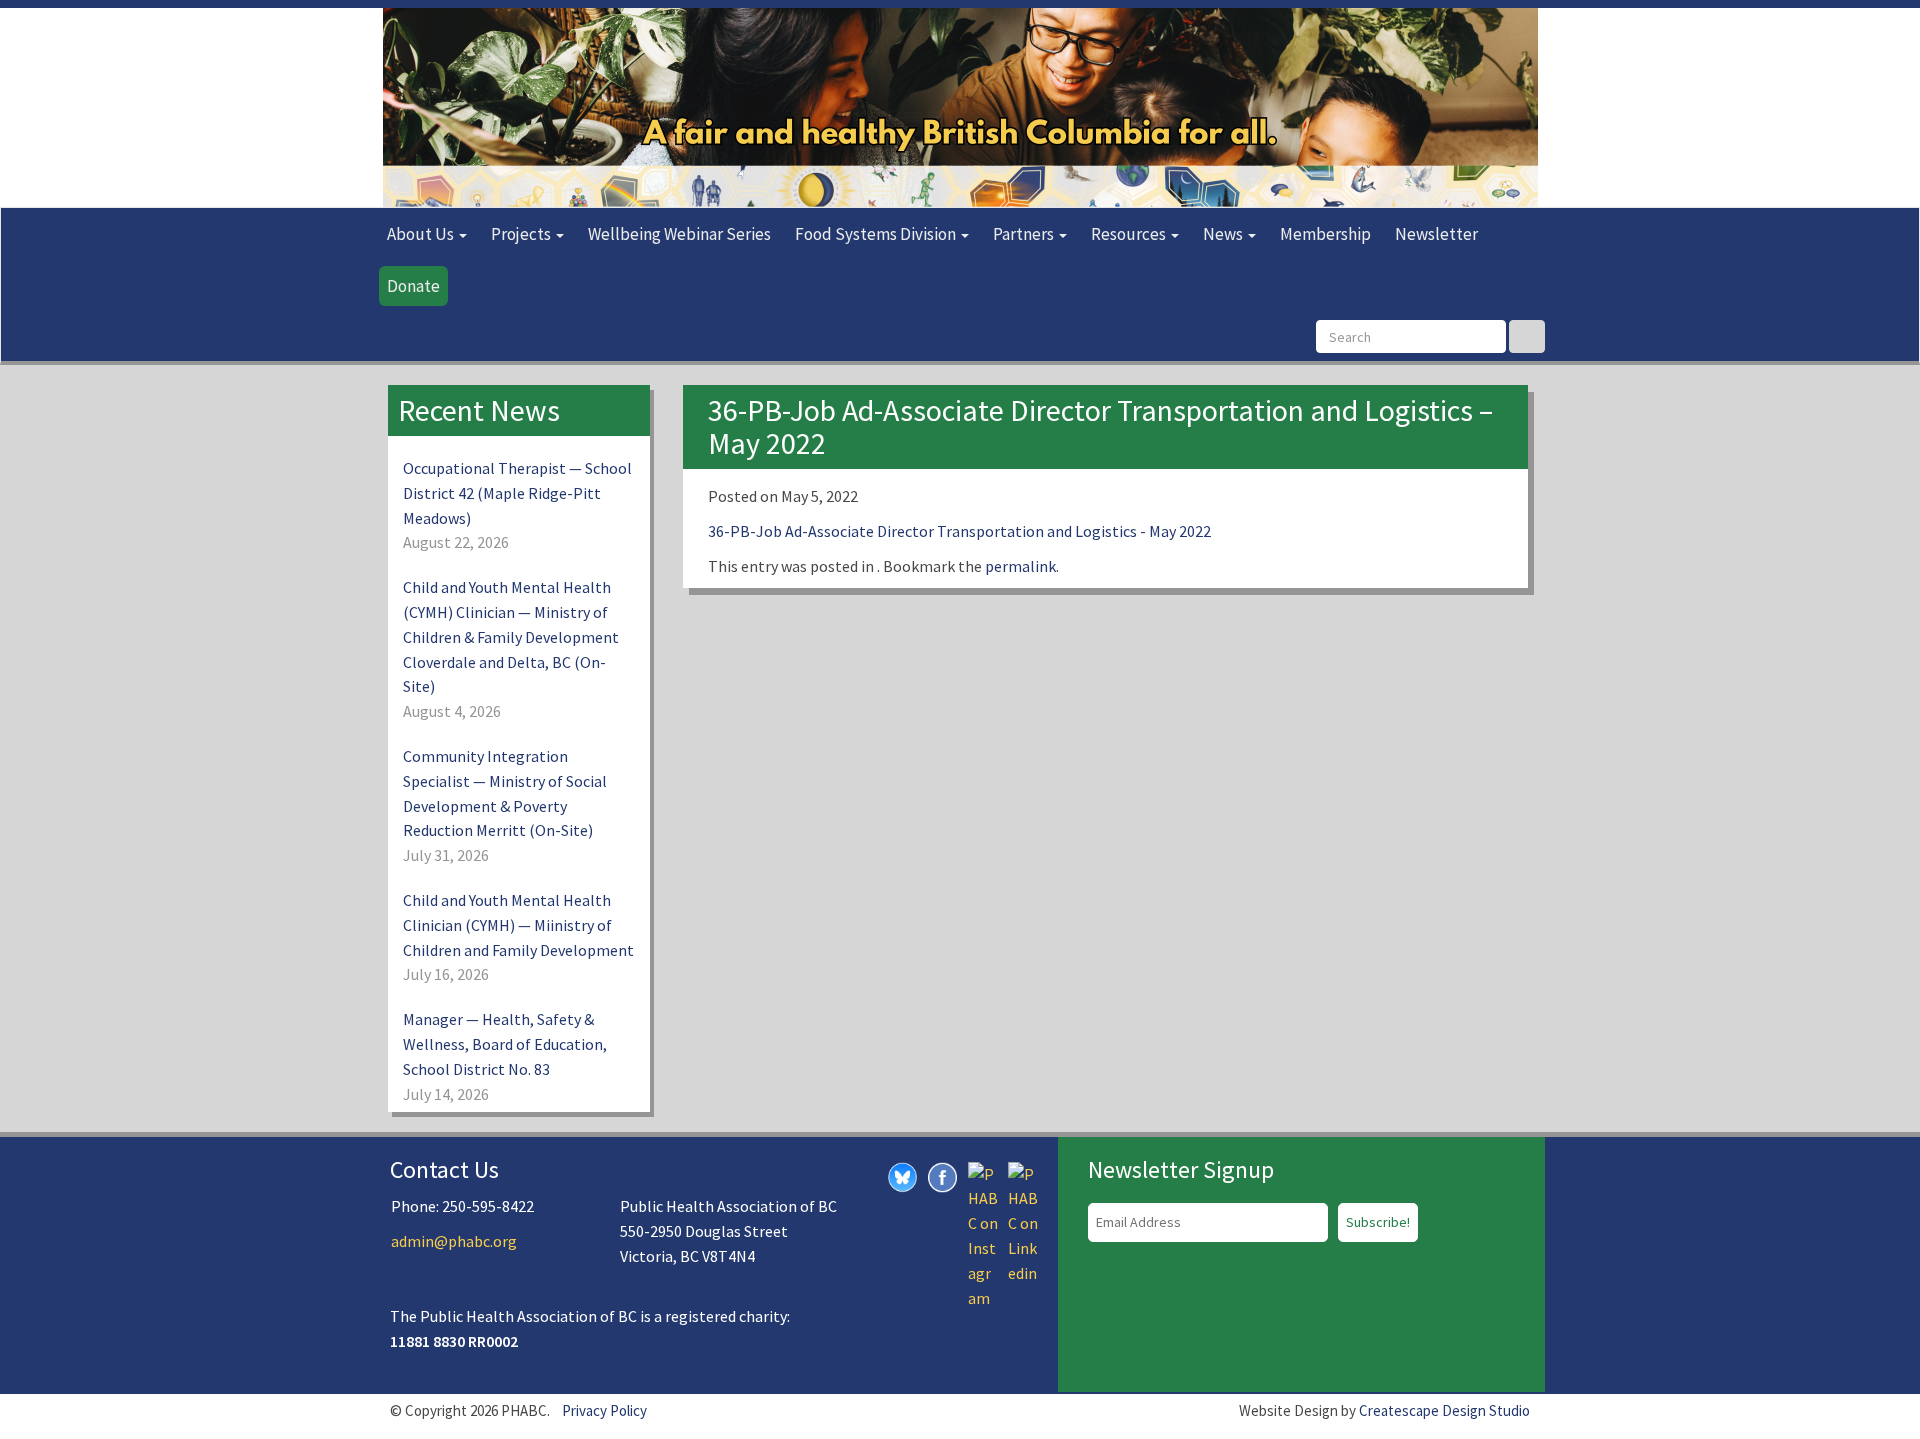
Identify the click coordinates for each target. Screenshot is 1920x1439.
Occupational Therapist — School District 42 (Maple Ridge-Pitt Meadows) (517, 493)
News (1224, 234)
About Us (422, 234)
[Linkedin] (1023, 1221)
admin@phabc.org (454, 1241)
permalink (1020, 566)
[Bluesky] (903, 1175)
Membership (1325, 234)
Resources (1130, 234)
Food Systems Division (877, 234)
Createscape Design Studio (1444, 1410)
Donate (413, 286)
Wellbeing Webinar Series (679, 234)
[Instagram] (983, 1234)
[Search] (1527, 336)
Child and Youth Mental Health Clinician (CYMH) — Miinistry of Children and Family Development (518, 925)
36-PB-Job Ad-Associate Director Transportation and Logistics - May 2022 (959, 531)
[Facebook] (943, 1175)
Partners (1025, 234)
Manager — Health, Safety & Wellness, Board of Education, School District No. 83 (505, 1044)
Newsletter (1436, 234)
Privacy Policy (604, 1410)
